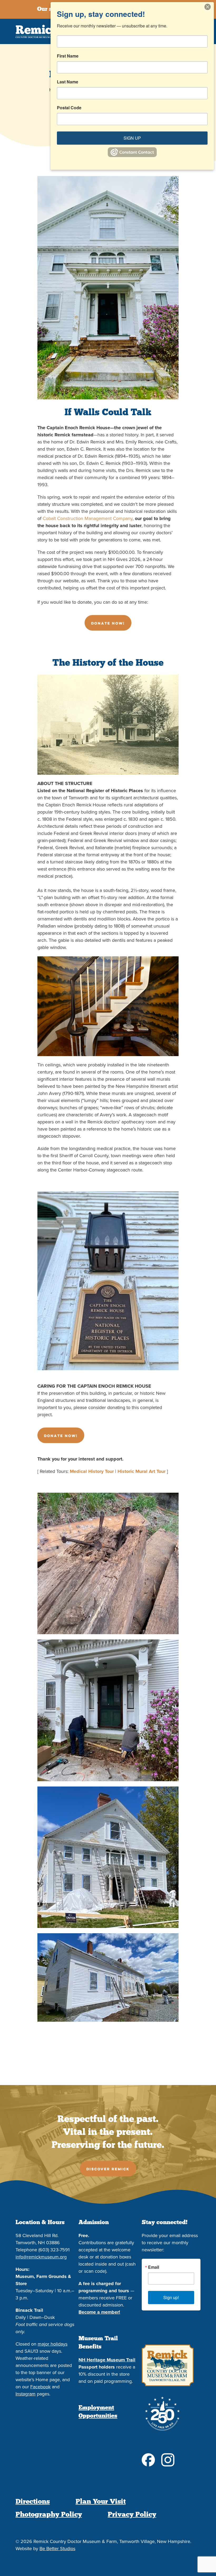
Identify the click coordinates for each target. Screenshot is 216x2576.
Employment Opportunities (98, 2412)
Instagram (26, 2394)
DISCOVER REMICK (108, 2169)
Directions (33, 2502)
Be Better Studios (57, 2549)
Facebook (40, 2387)
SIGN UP (132, 138)
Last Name (68, 82)
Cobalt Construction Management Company (88, 518)
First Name (68, 56)
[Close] (209, 7)
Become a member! (99, 2312)
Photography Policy (49, 2514)
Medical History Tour (92, 1471)
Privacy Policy (132, 2514)
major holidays (53, 2344)
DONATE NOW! (108, 623)
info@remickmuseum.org (41, 2257)
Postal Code (69, 108)
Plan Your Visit (101, 2502)
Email (154, 2267)
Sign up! (171, 2297)
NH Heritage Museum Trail (107, 2360)
